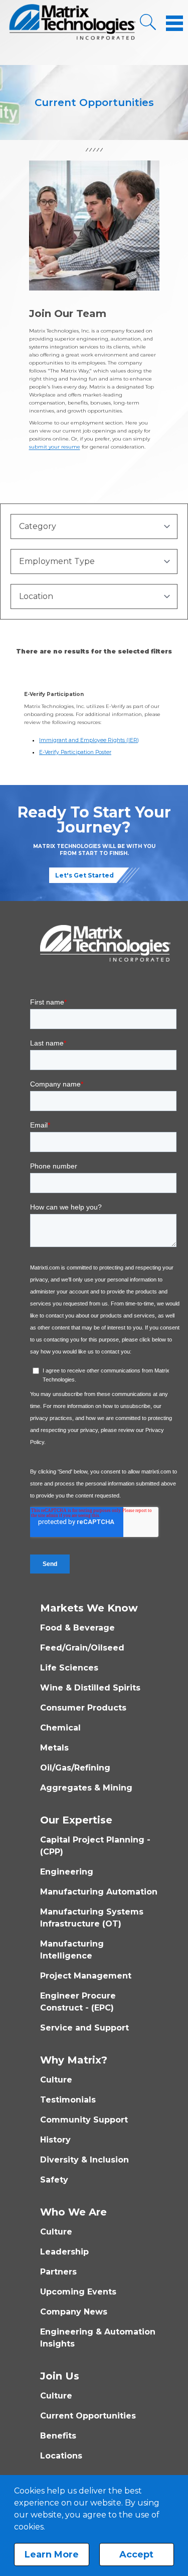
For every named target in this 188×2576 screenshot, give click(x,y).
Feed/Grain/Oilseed (82, 1648)
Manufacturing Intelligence (72, 1950)
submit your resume (55, 447)
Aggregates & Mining (86, 1788)
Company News (74, 2312)
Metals (54, 1748)
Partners (58, 2272)
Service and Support (84, 2028)
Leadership (64, 2252)
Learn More (52, 2554)
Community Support (84, 2120)
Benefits (58, 2436)
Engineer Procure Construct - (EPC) (78, 2002)
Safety (54, 2180)
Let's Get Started (84, 875)
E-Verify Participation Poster (75, 752)
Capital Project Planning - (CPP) (95, 1846)
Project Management (86, 1976)
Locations (61, 2456)
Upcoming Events (78, 2292)
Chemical (60, 1728)
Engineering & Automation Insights (98, 2338)
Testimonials (68, 2100)
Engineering (67, 1872)
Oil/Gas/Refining (75, 1768)
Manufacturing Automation (99, 1892)
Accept (136, 2554)
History (55, 2140)
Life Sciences (69, 1668)
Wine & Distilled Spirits (90, 1688)
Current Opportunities (88, 2416)
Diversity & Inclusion (84, 2160)
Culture (56, 2080)
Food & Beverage (77, 1628)
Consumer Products (83, 1708)
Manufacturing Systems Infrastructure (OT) (92, 1918)
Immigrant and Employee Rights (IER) (89, 740)
